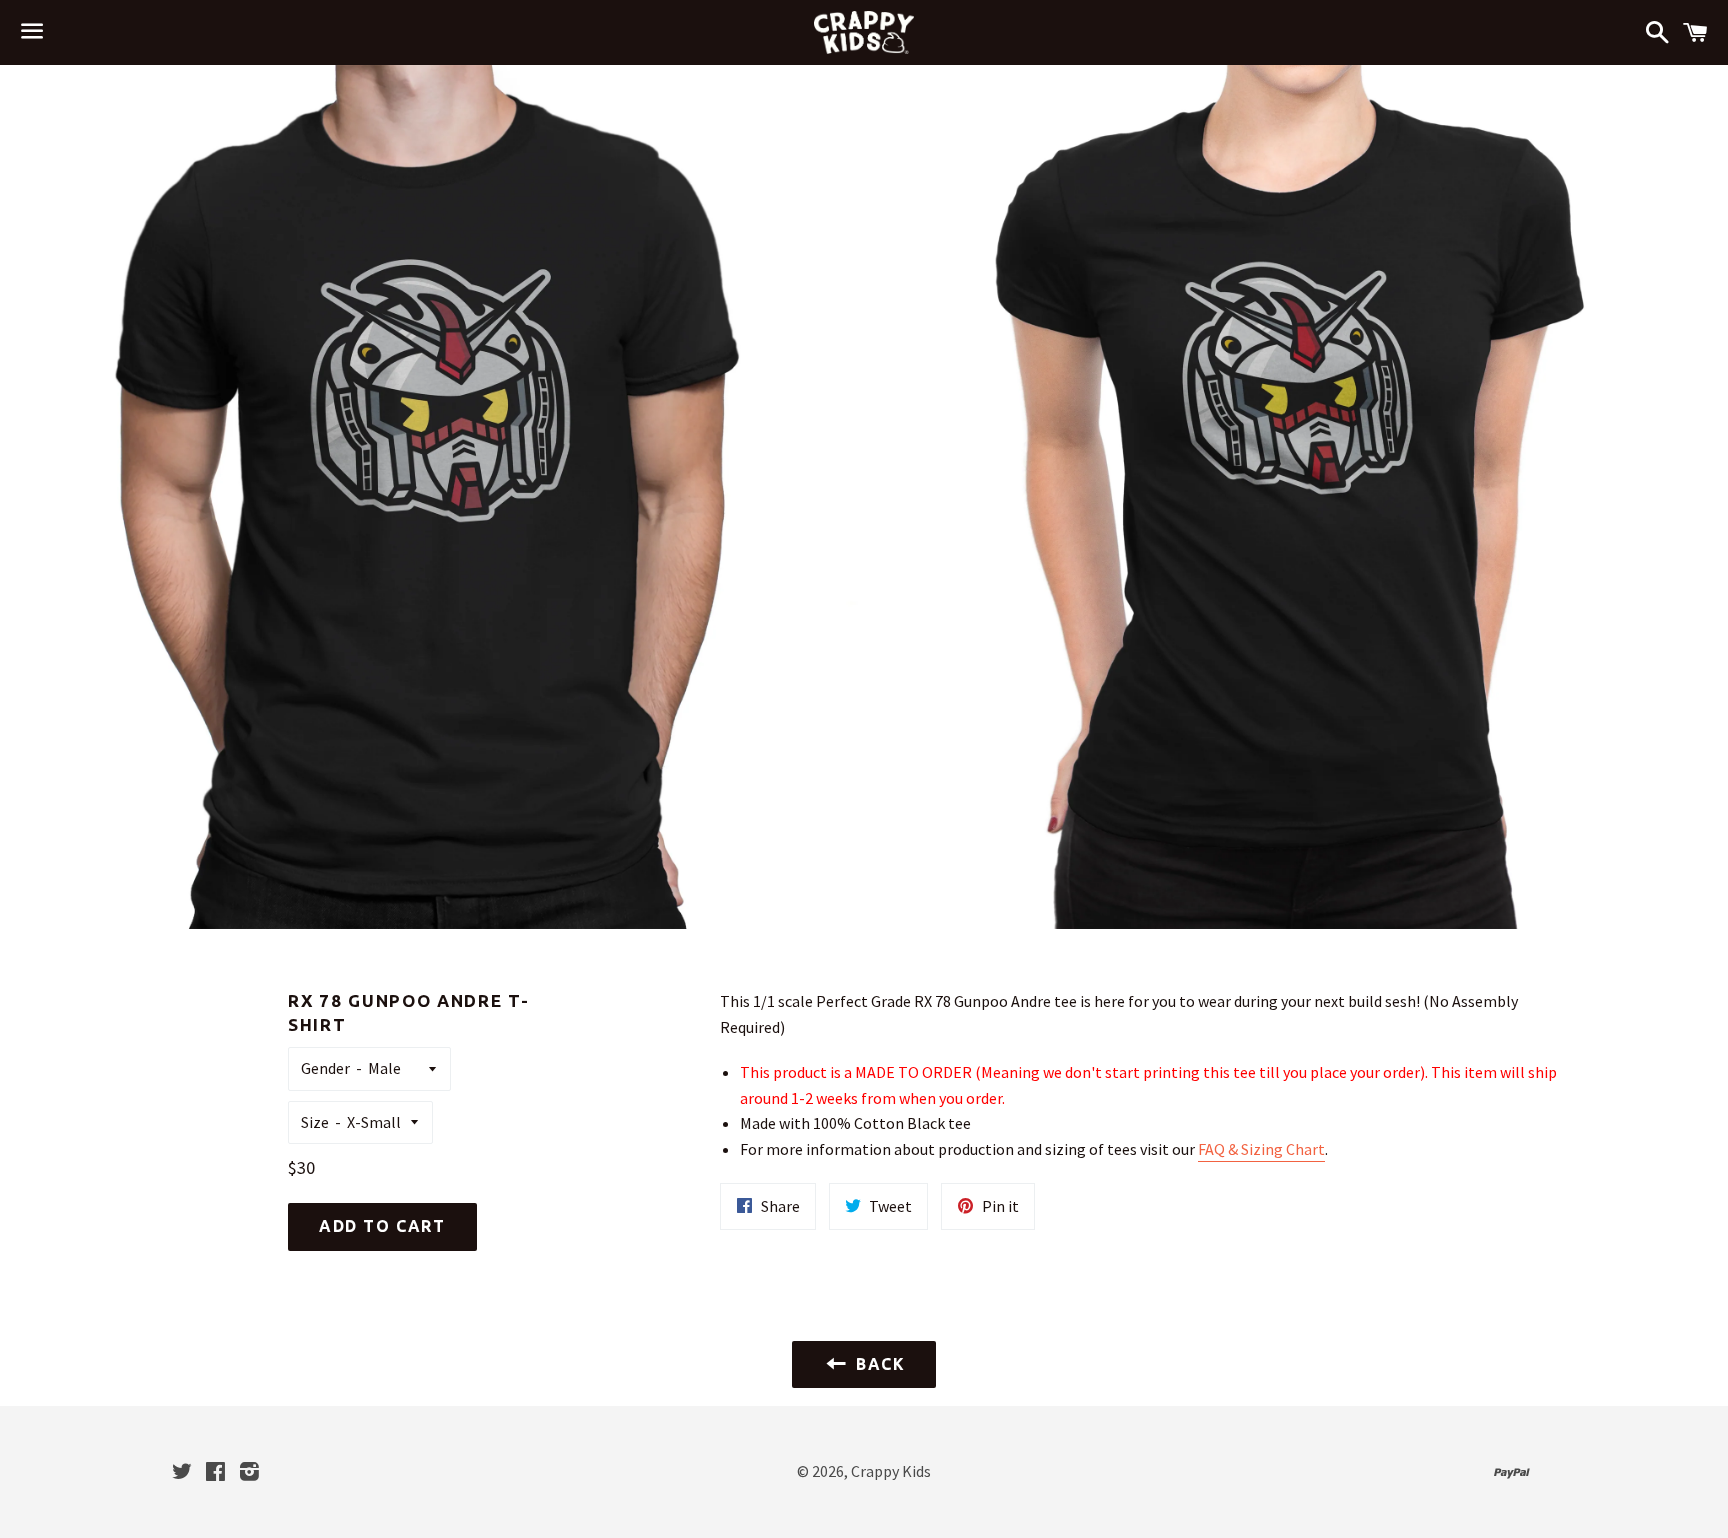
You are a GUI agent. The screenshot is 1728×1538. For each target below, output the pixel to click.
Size (315, 1122)
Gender (325, 1068)
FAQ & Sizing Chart (1261, 1149)
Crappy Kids (891, 1471)
